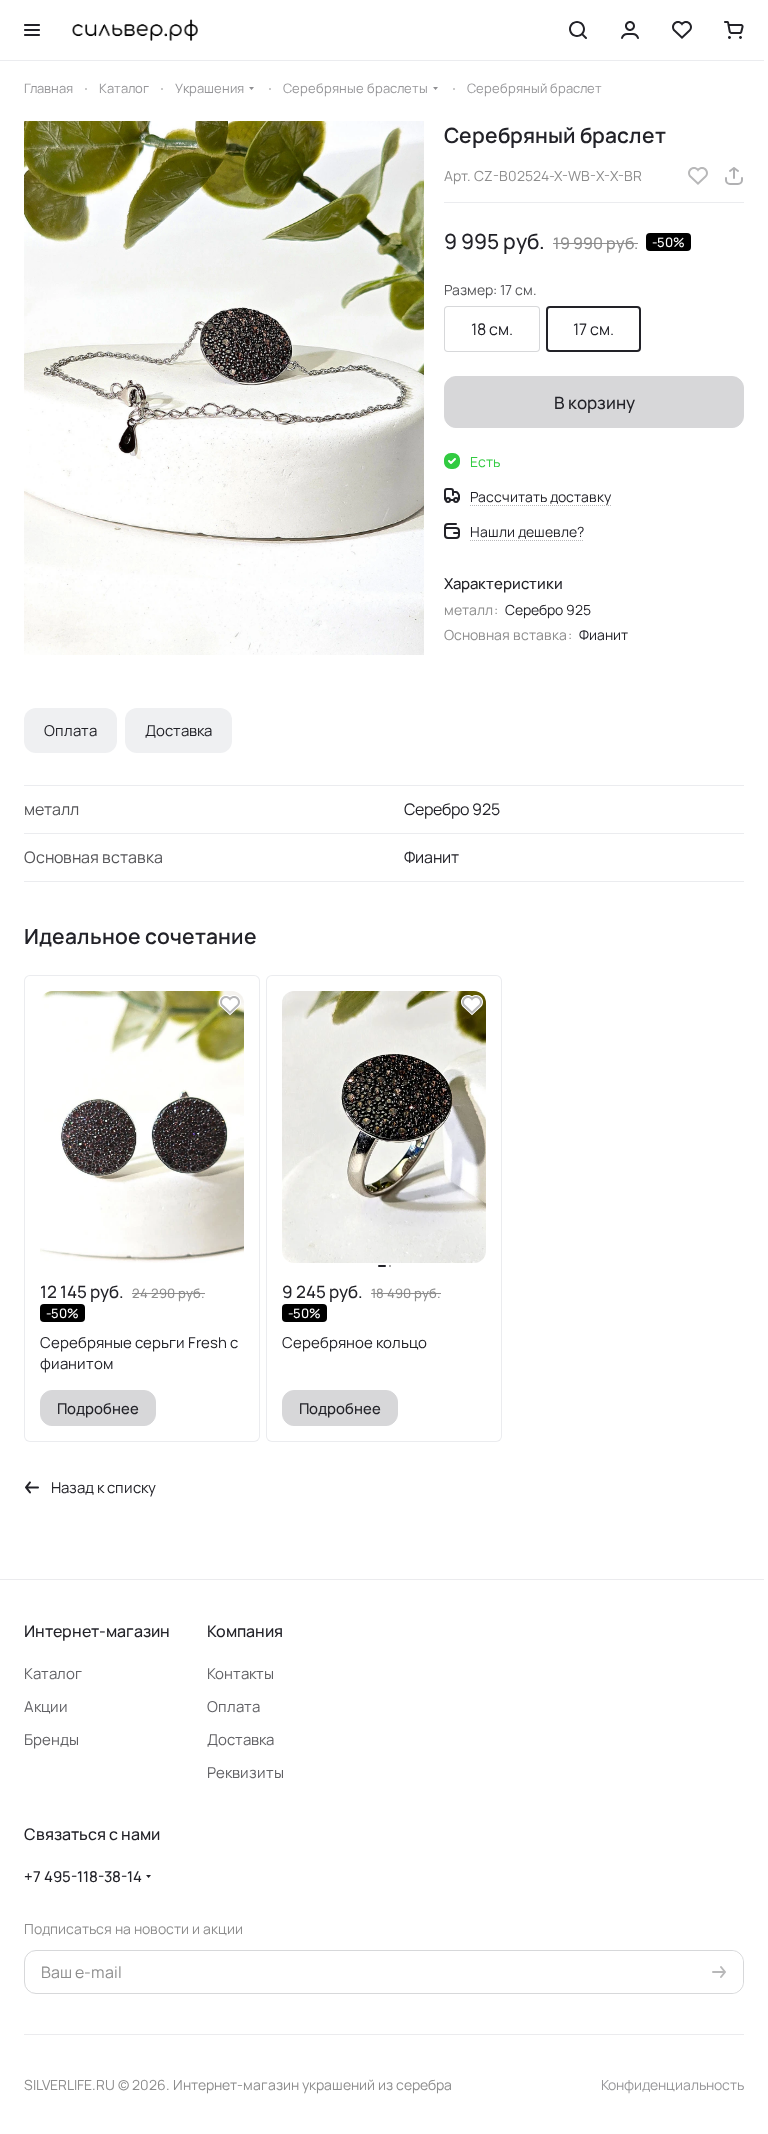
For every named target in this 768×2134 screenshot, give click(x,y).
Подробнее (98, 1408)
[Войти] (630, 30)
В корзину (594, 402)
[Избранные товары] (682, 30)
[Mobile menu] (32, 30)
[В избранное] (698, 176)
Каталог (53, 1673)
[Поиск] (578, 30)
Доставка (178, 730)
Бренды (51, 1739)
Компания (245, 1631)
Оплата (70, 730)
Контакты (240, 1673)
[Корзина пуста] (734, 30)
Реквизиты (245, 1772)
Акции (46, 1706)
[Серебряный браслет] (224, 388)
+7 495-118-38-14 (83, 1876)
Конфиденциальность (672, 2084)
